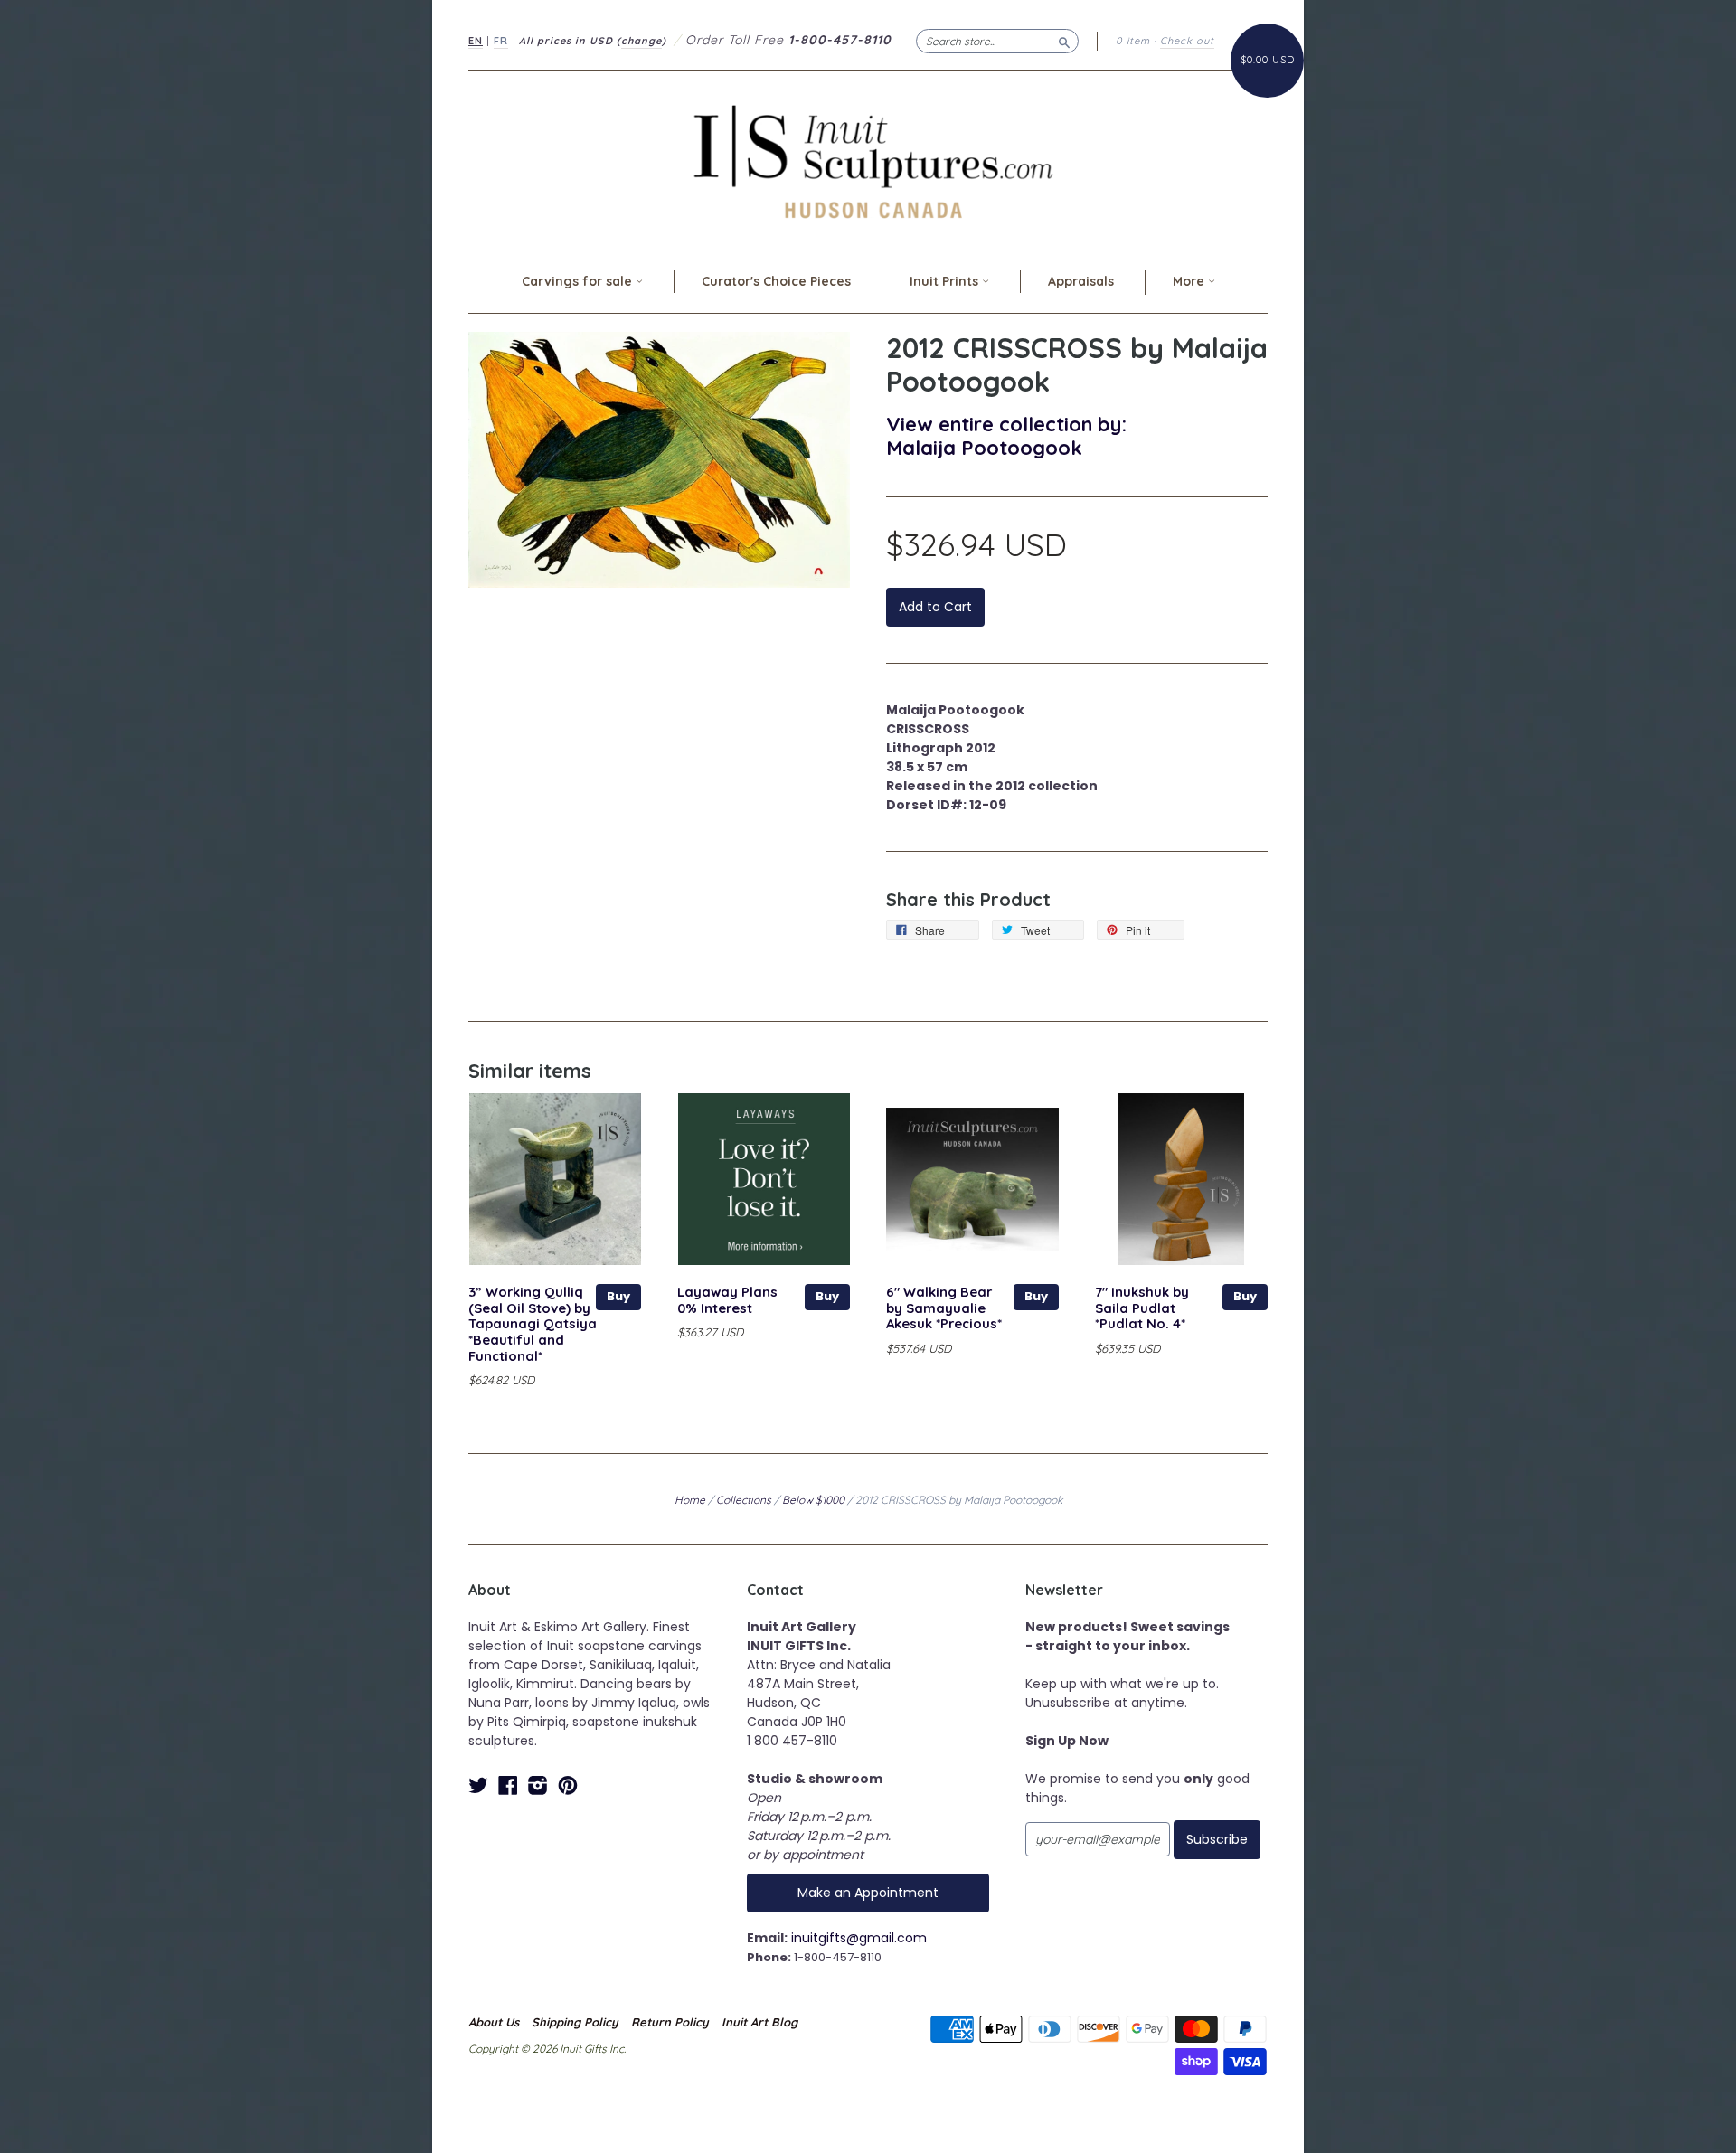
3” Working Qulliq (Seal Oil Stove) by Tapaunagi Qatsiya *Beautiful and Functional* (533, 1324)
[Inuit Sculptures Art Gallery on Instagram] (538, 1785)
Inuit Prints (946, 281)
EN (476, 41)
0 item (1133, 41)
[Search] (1064, 41)
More (1190, 281)
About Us (494, 2022)
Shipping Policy (575, 2022)
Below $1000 (813, 1500)
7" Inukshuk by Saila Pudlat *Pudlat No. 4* (1142, 1308)
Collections (744, 1500)
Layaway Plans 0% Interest (727, 1300)
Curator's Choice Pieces (776, 281)
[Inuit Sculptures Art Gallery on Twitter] (478, 1785)
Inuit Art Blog (759, 2022)
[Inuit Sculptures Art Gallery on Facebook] (508, 1785)
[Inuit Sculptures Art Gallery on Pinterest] (568, 1785)
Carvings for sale (579, 281)
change (642, 41)
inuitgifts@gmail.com (859, 1938)
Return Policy (670, 2022)
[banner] (868, 161)
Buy (618, 1296)
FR (501, 41)
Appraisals (1081, 281)
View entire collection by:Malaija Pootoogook (1006, 435)
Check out (1187, 41)
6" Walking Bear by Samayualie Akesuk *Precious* (944, 1308)
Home (690, 1500)
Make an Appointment (868, 1893)
